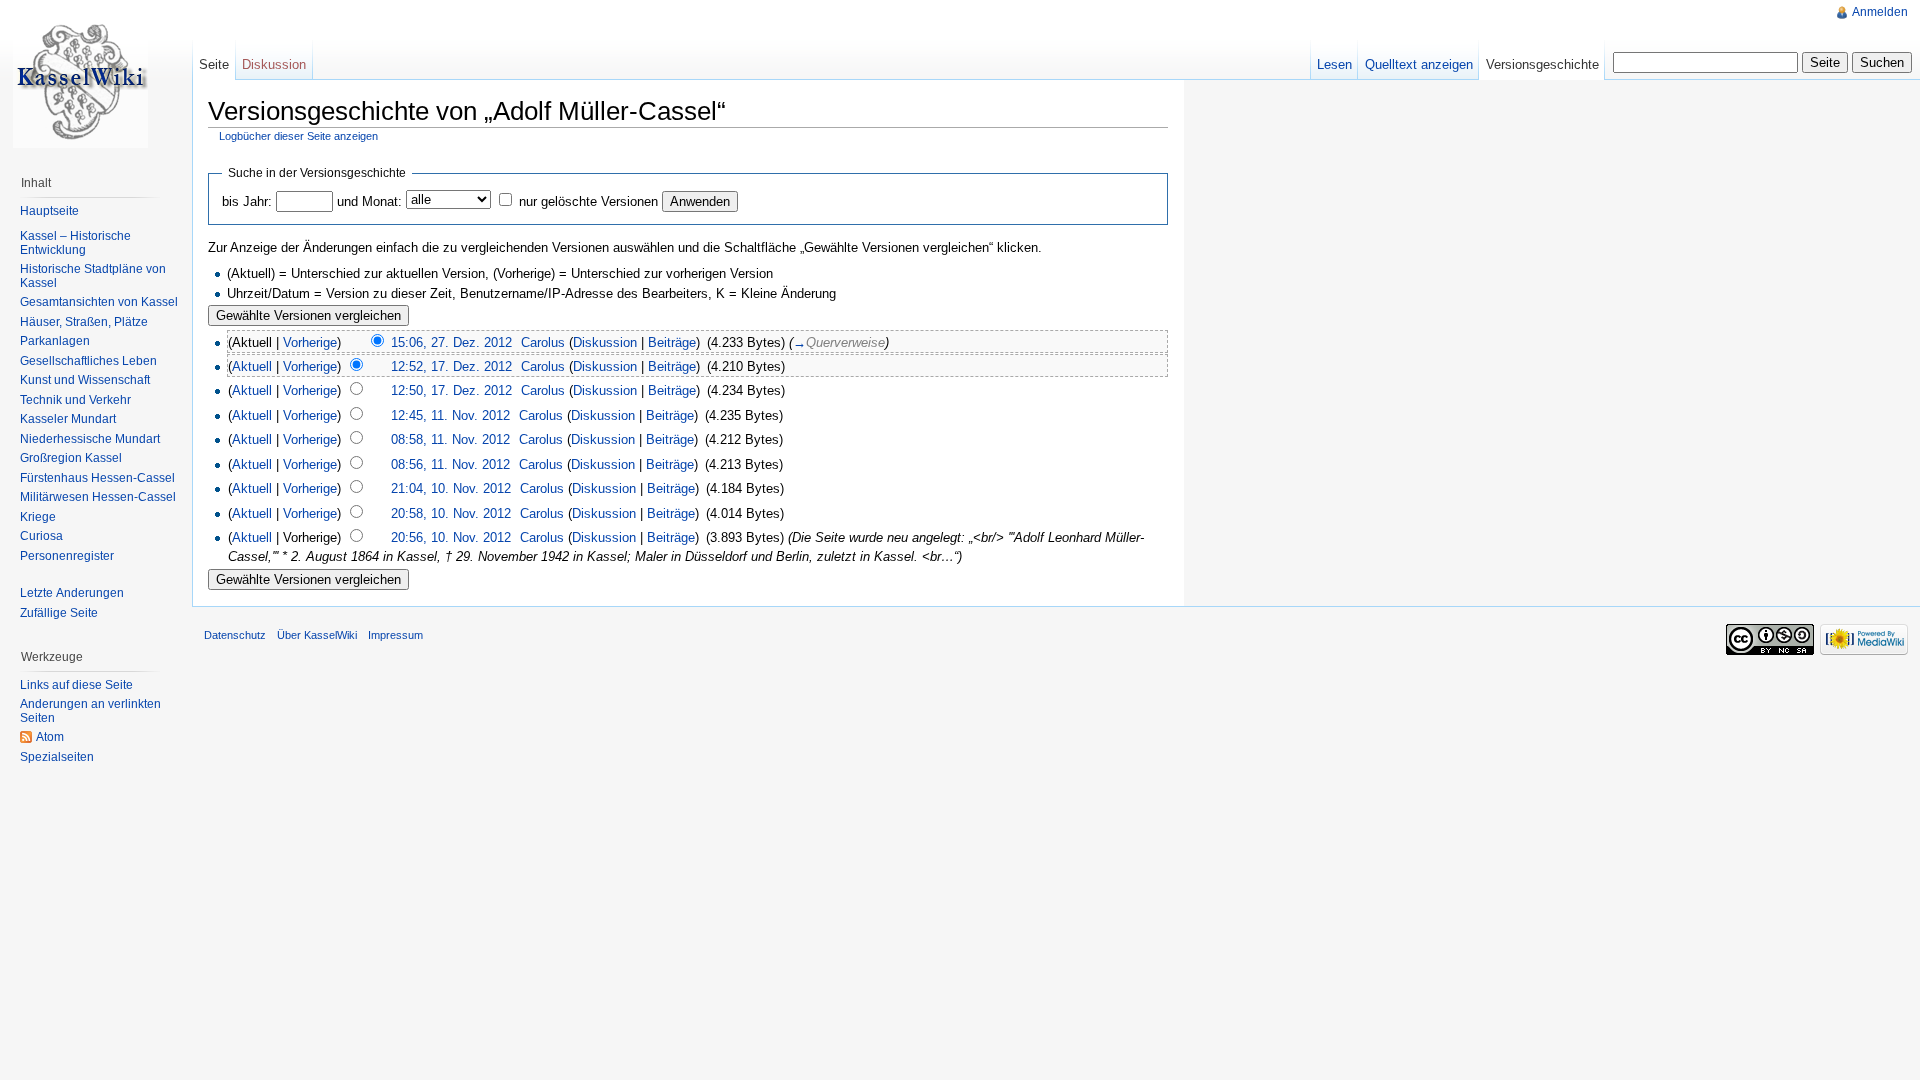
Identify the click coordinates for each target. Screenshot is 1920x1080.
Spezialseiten (57, 757)
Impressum (395, 635)
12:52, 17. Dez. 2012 (451, 366)
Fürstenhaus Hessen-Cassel (97, 478)
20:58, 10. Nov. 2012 (451, 513)
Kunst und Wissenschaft (85, 380)
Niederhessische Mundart (90, 439)
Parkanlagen (55, 341)
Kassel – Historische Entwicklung (75, 243)
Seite (214, 64)
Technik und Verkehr (75, 400)
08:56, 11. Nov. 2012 (450, 464)
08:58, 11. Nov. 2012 (450, 439)
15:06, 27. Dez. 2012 (451, 342)
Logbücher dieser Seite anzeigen (298, 136)
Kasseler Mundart (68, 419)
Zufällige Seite (59, 613)
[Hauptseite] (80, 80)
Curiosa (41, 536)
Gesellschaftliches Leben (88, 361)
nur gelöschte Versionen (588, 201)
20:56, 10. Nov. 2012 (451, 537)
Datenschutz (235, 635)
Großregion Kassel (71, 458)
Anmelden (1880, 12)
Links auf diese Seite (76, 685)
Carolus (543, 342)
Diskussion (605, 342)
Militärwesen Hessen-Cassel (98, 497)
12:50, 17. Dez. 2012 (451, 390)
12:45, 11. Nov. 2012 (450, 415)
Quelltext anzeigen (1419, 64)
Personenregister (67, 556)
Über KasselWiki (317, 635)
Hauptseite (49, 211)
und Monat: (369, 201)
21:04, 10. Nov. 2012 (451, 488)
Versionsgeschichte (1542, 64)
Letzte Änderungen (72, 593)
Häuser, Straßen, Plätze (84, 322)
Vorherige (310, 342)
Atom (50, 737)
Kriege (38, 517)
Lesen (1334, 64)
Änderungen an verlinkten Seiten (90, 711)
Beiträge (672, 342)
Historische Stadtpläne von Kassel (93, 276)
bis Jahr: (247, 201)
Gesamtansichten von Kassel (99, 302)
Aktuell (252, 366)
